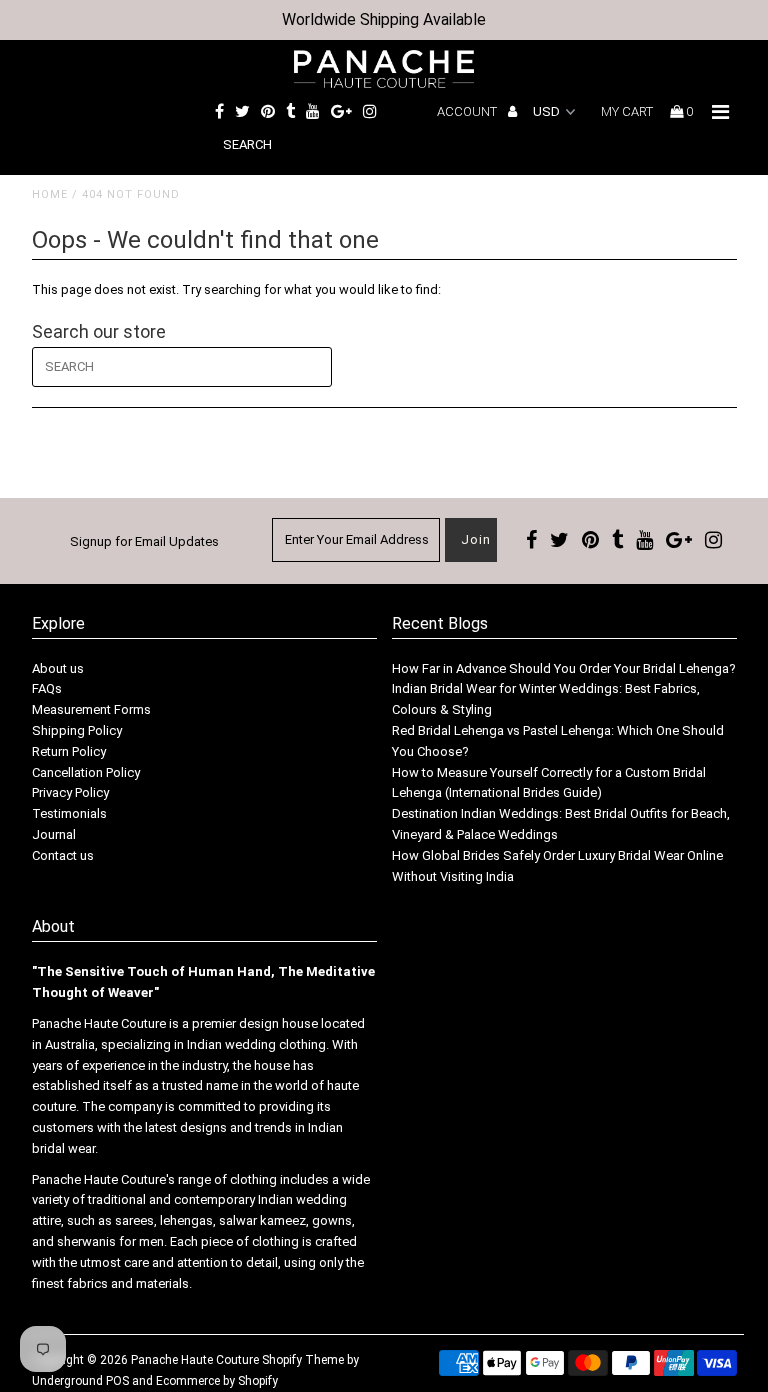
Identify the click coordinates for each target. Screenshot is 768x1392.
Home (50, 194)
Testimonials (69, 813)
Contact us (63, 855)
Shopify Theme (303, 1360)
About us (58, 668)
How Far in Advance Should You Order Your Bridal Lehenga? (564, 668)
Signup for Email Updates (144, 541)
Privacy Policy (70, 792)
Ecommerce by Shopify (217, 1381)
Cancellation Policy (86, 772)
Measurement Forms (91, 709)
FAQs (47, 688)
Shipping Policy (77, 730)
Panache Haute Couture (195, 1360)
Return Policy (69, 751)
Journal (54, 834)
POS (117, 1381)
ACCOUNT (468, 111)
